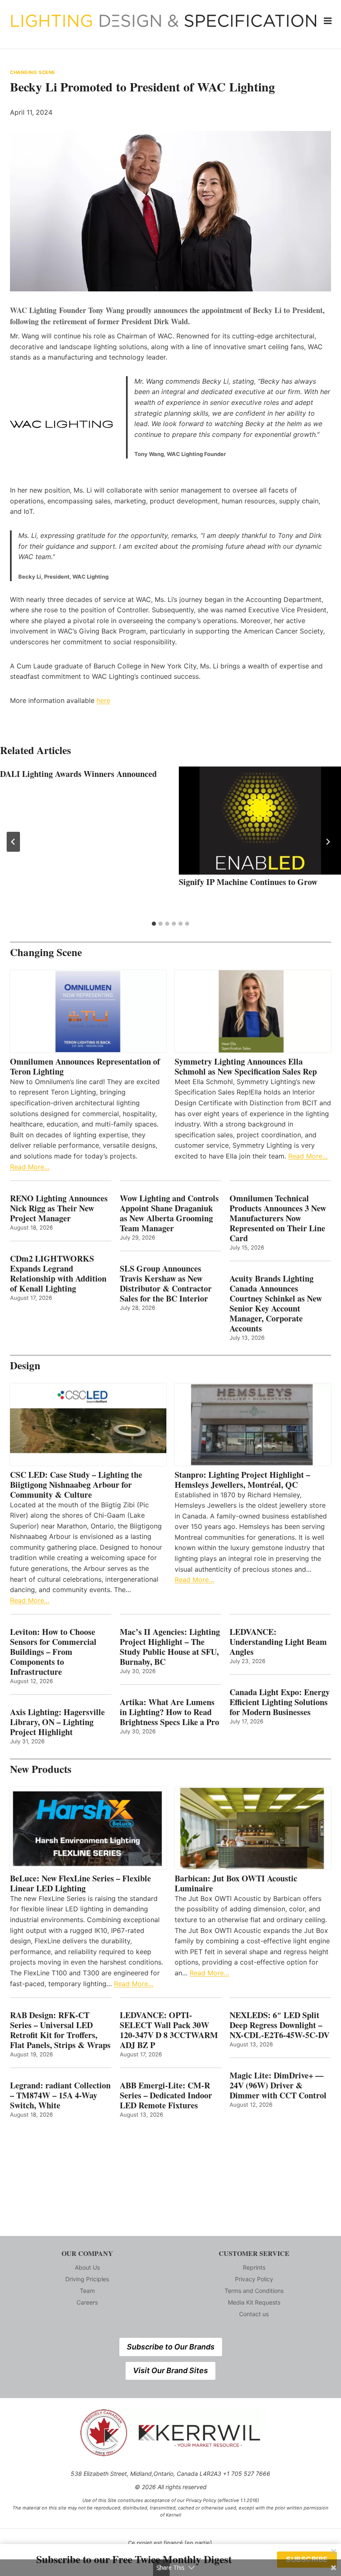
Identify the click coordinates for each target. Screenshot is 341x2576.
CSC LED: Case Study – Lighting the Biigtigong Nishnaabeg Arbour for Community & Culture (76, 1485)
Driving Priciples (87, 2279)
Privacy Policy (254, 2279)
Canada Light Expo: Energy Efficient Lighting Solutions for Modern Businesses (280, 1702)
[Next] (328, 842)
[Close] (334, 2551)
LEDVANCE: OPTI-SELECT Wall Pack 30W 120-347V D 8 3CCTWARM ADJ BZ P (169, 2030)
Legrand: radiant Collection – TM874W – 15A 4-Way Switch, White (60, 2095)
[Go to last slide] (13, 842)
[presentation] (260, 821)
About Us (87, 2267)
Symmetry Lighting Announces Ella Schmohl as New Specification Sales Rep (246, 1067)
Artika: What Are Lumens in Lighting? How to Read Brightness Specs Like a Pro (169, 1712)
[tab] (154, 924)
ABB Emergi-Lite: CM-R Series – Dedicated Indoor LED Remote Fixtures (166, 2095)
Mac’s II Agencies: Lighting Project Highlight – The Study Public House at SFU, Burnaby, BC (170, 1647)
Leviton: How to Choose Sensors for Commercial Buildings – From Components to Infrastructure (53, 1652)
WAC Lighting (33, 310)
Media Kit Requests (254, 2302)
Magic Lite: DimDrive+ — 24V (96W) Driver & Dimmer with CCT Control (278, 2085)
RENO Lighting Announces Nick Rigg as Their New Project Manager (59, 1208)
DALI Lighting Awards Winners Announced (78, 774)
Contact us (254, 2314)
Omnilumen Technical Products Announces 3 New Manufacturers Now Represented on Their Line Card (278, 1218)
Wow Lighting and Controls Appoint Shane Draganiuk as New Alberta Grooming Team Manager (169, 1213)
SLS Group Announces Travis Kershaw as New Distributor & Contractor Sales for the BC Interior (166, 1284)
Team (87, 2291)
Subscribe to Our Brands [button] (171, 2347)
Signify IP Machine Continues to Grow (248, 882)
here (103, 700)
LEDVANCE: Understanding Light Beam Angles (278, 1642)
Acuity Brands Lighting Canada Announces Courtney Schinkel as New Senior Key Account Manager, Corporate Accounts (276, 1304)
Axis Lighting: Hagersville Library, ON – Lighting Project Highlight (57, 1722)
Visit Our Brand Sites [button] (170, 2370)
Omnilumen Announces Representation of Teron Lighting (85, 1067)
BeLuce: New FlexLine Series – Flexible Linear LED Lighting (80, 1883)
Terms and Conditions (254, 2291)
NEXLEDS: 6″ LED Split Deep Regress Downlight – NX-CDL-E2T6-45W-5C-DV (279, 2025)
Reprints (254, 2267)
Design (25, 1365)
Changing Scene (33, 72)
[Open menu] (328, 21)
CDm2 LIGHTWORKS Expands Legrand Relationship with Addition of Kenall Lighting (58, 1274)
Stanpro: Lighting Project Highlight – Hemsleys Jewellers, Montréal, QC (242, 1480)
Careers (87, 2302)
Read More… (30, 1167)
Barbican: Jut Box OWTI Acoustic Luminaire (236, 1883)
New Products (41, 1769)
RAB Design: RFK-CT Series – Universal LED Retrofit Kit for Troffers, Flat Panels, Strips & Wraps (60, 2030)
